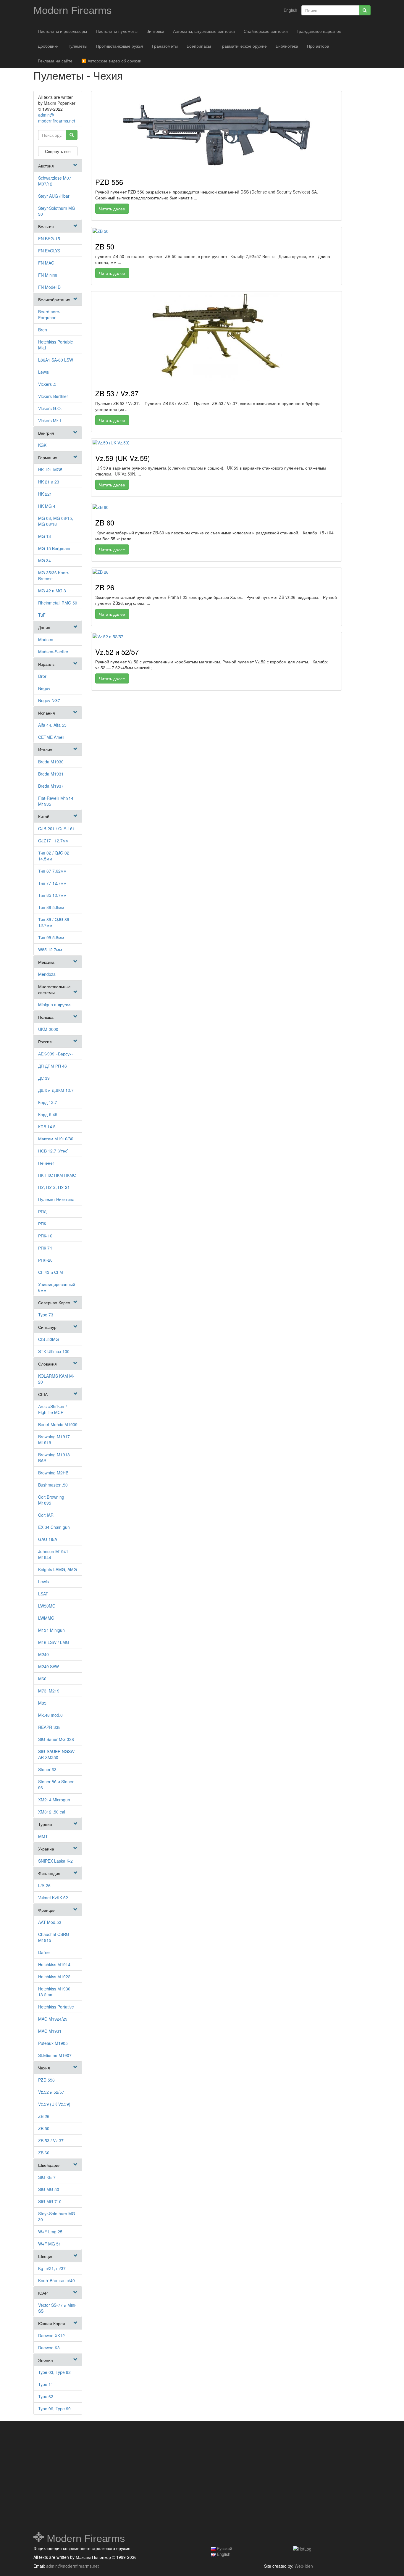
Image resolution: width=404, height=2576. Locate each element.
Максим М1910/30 (56, 1139)
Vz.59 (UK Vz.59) (54, 2104)
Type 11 (46, 2384)
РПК (42, 1223)
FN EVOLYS (49, 251)
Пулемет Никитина (56, 1199)
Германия (48, 457)
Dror (42, 676)
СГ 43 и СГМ (51, 1272)
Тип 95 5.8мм (51, 937)
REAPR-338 (49, 1727)
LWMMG (46, 1618)
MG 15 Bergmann (55, 548)
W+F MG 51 (50, 2244)
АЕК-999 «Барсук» (56, 1054)
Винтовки (155, 31)
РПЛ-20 (45, 1260)
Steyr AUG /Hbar (54, 196)
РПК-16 (45, 1236)
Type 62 (46, 2396)
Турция (45, 1824)
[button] (75, 165)
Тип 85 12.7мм (52, 895)
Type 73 (46, 1315)
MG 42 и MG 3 (52, 591)
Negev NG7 (49, 700)
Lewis (43, 372)
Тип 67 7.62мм (52, 871)
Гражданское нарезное (319, 31)
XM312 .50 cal (52, 1812)
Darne (44, 1952)
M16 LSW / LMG (54, 1642)
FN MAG (46, 263)
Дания (44, 627)
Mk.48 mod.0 (50, 1715)
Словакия (47, 1364)
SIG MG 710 (50, 2201)
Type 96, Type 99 (54, 2409)
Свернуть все (58, 151)
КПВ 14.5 (47, 1126)
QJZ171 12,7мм (53, 841)
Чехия (44, 2068)
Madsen (46, 639)
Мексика (46, 962)
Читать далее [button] (112, 209)
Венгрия (46, 433)
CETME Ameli (51, 737)
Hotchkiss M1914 (54, 1964)
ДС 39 (44, 1078)
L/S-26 (44, 1885)
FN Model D (49, 287)
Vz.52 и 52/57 (51, 2092)
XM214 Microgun (54, 1800)
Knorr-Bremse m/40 (56, 2280)
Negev (44, 688)
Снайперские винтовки (266, 31)
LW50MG (47, 1606)
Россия (45, 1042)
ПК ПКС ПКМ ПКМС (57, 1175)
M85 (42, 1703)
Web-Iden (304, 2566)
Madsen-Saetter (53, 652)
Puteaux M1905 (53, 2043)
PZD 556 (46, 2080)
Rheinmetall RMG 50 (58, 603)
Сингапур (47, 1327)
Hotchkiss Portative (56, 2007)
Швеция (46, 2256)
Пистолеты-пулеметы (117, 31)
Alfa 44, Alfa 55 (52, 725)
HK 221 (45, 494)
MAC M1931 (50, 2031)
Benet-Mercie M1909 (58, 1424)
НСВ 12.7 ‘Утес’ (53, 1151)
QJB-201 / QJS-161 (56, 828)
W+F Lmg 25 (50, 2232)
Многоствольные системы (54, 989)
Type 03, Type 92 (54, 2372)
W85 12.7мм (50, 950)
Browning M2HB (53, 1473)
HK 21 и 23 (49, 482)
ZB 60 (44, 2153)
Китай (44, 816)
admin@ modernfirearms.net (57, 118)
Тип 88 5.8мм (51, 907)
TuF (42, 615)
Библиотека (287, 46)
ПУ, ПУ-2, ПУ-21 (54, 1187)
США (43, 1394)
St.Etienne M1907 (55, 2055)
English (290, 10)
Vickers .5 (47, 384)
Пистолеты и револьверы (62, 31)
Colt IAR (46, 1515)
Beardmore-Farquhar (49, 315)
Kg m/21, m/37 (52, 2268)
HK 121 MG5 (50, 470)
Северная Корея (54, 1302)
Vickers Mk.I (50, 420)
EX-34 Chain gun (54, 1527)
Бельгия (46, 226)
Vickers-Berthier (53, 396)
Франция (47, 1910)
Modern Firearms (73, 10)
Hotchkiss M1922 (54, 1977)
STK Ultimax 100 (54, 1351)
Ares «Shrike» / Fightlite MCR (52, 1409)
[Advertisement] (87, 2477)
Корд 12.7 (48, 1102)
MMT (43, 1836)
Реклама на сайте (55, 61)
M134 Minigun (51, 1630)
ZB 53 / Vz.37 (51, 2140)
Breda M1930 (51, 762)
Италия (45, 749)
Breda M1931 (51, 774)
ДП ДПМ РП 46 (52, 1066)
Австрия (46, 166)
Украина (46, 1849)
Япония (46, 2360)
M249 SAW (49, 1666)
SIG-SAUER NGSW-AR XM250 (57, 1754)
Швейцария (49, 2165)
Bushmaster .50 (53, 1485)
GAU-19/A (48, 1539)
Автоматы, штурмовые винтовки (204, 31)
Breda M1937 (51, 786)
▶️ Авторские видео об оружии (111, 61)
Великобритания (54, 299)
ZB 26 (44, 2116)
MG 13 (45, 536)
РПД (42, 1211)
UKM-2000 (48, 1029)
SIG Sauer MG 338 (56, 1739)
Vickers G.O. (50, 408)
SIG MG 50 (49, 2189)
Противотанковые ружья (120, 46)
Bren (43, 330)
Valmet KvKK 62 (53, 1898)
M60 (42, 1679)
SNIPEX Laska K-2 (55, 1861)
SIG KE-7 (47, 2177)
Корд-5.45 (48, 1114)
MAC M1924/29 (53, 2019)
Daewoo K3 (49, 2348)
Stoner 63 (47, 1769)
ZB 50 (44, 2128)
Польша (46, 1017)
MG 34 (45, 560)
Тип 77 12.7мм (52, 883)
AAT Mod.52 (50, 1922)
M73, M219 (49, 1691)
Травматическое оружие (243, 46)
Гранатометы (165, 46)
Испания (47, 713)
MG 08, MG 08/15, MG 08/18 (56, 521)
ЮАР (43, 2293)
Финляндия (49, 1873)
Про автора (318, 46)
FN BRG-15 (49, 238)
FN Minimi (48, 275)
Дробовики (48, 46)
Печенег (46, 1163)
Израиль (46, 664)
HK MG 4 (47, 506)
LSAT (43, 1594)
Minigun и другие (54, 1005)
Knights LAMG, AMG (58, 1569)
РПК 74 (45, 1248)
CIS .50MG (49, 1339)
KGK (42, 445)
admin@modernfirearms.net (72, 2566)
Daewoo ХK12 (51, 2335)
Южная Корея (52, 2323)
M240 (43, 1654)
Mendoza (47, 974)
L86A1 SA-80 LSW (56, 360)
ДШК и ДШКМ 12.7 (56, 1090)
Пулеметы (77, 46)
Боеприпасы (199, 46)
